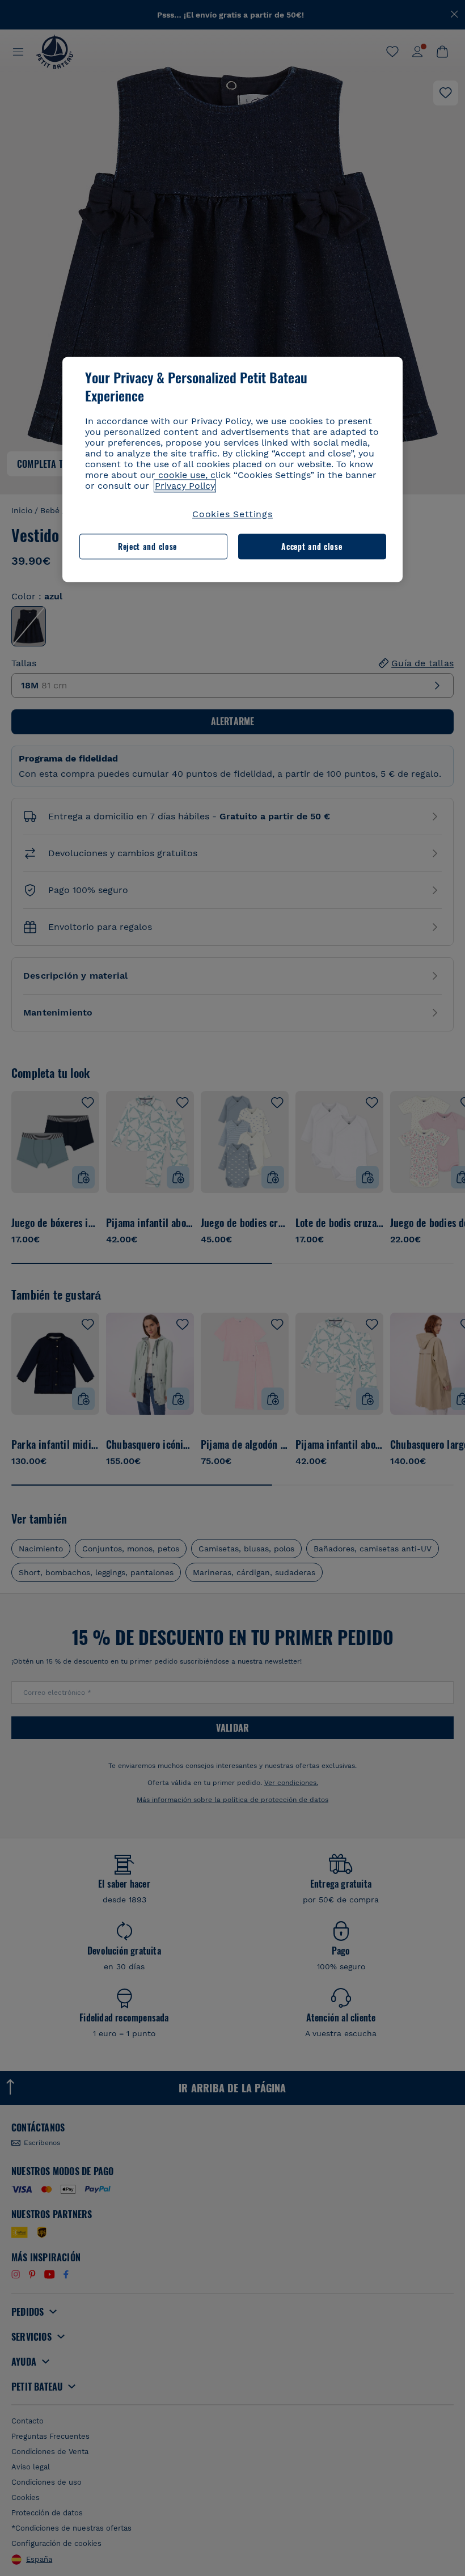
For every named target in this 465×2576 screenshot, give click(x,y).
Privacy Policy (185, 486)
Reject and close (147, 546)
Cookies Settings (232, 515)
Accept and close (312, 546)
